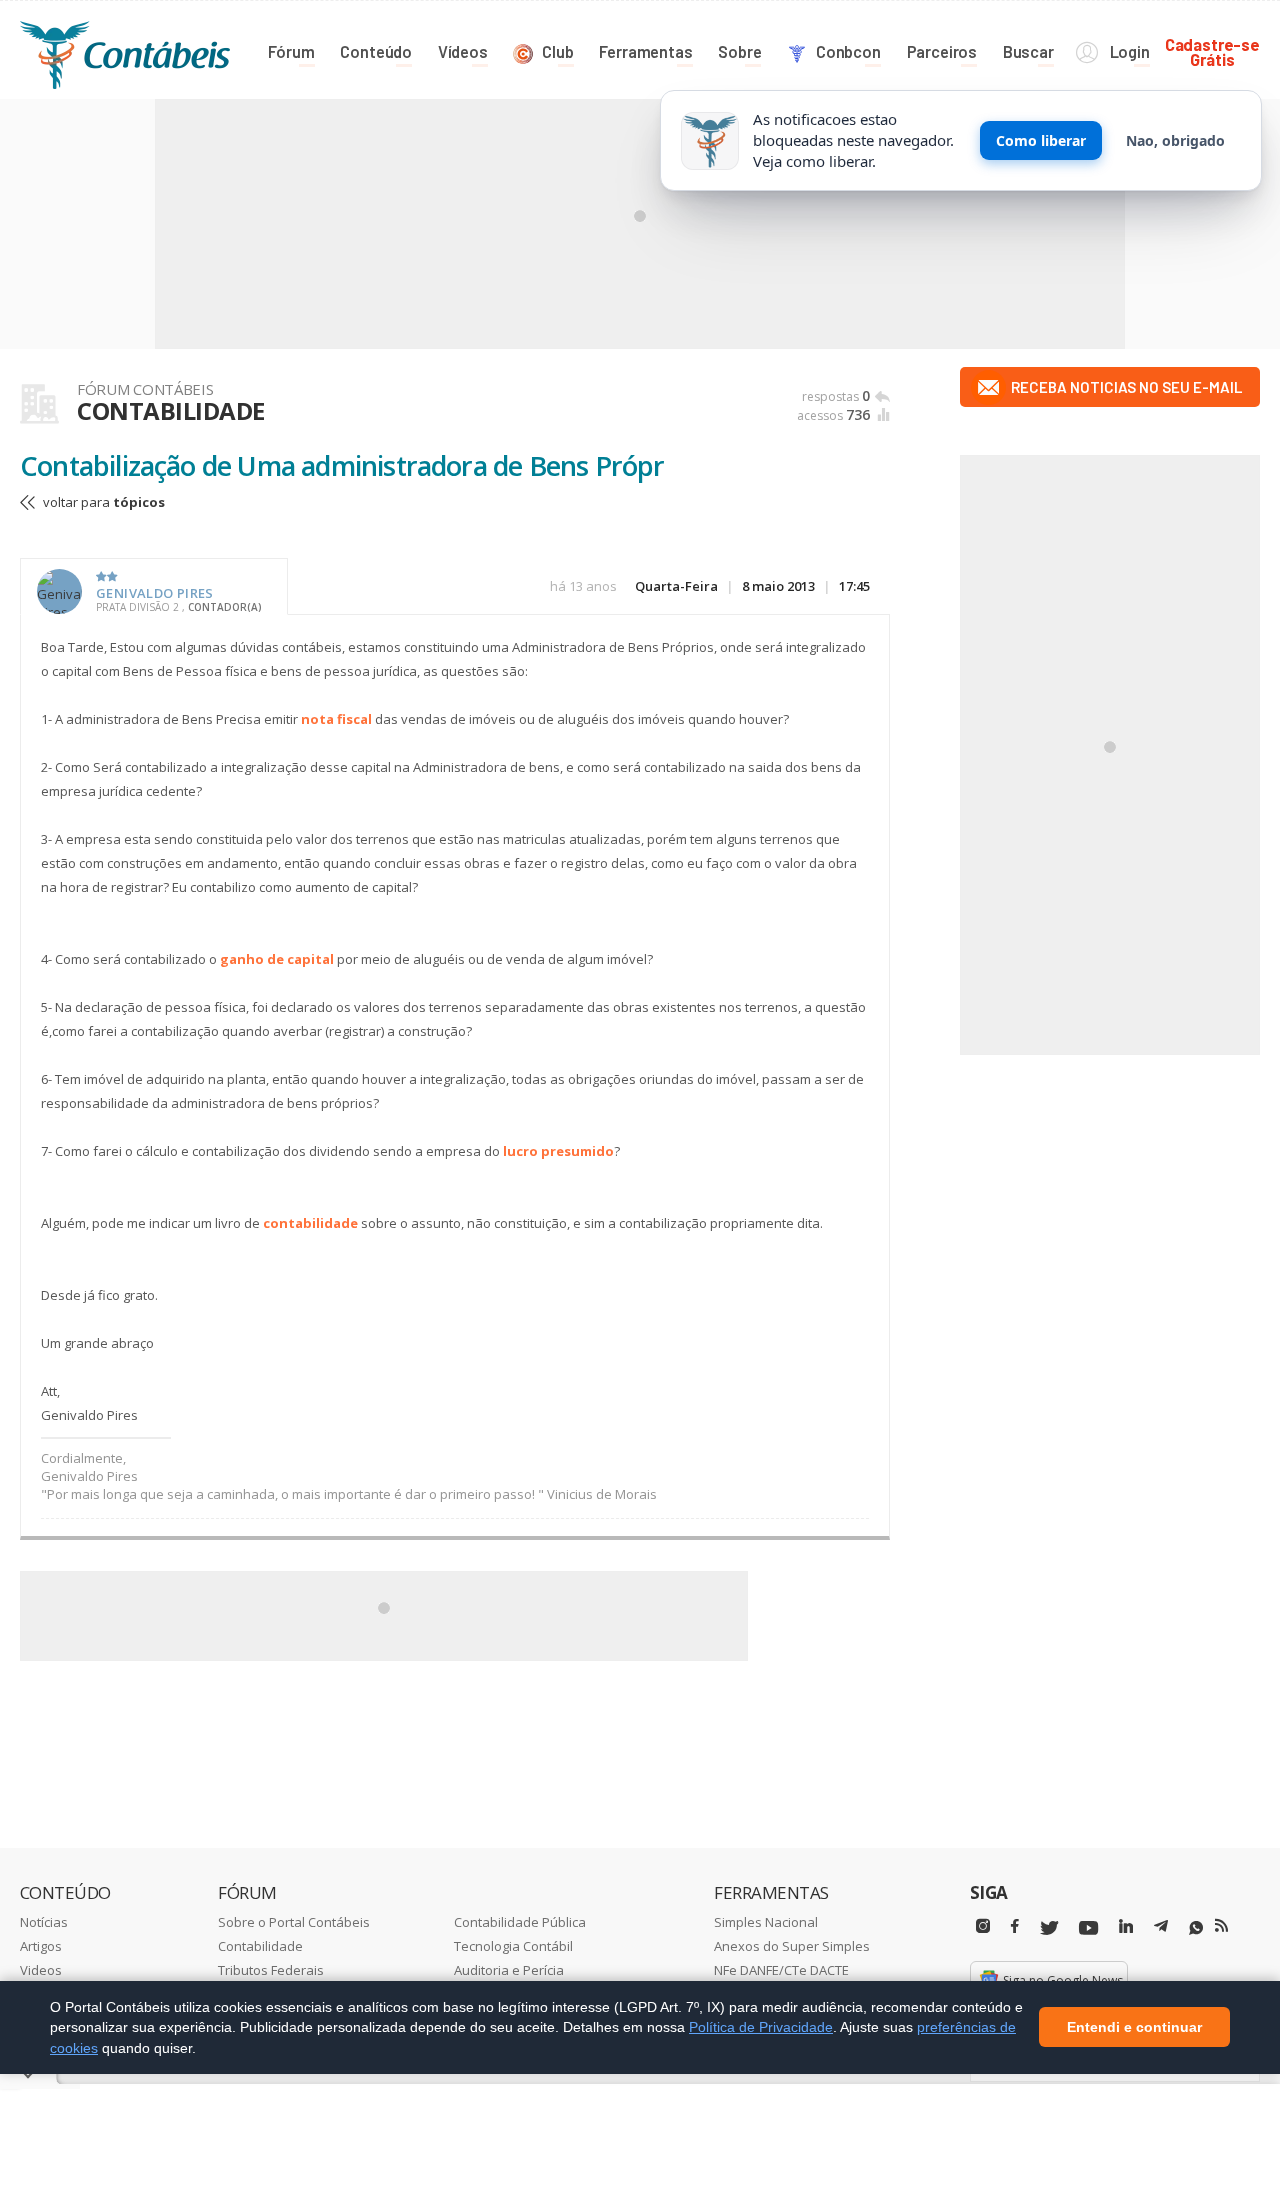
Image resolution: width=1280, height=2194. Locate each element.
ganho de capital (277, 959)
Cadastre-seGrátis (1212, 51)
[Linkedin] (1126, 1926)
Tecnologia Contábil (513, 1946)
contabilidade (310, 1223)
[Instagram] (983, 1926)
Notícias (44, 1922)
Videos (41, 1970)
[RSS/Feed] (1221, 1926)
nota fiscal (336, 719)
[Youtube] (1088, 1928)
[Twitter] (1049, 1928)
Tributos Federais (271, 1970)
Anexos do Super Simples (792, 1946)
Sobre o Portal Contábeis (294, 1922)
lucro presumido (558, 1151)
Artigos (41, 1946)
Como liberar (1041, 140)
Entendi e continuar (1134, 2028)
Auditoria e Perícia (509, 1970)
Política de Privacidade (761, 2027)
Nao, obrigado (1175, 140)
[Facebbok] (1015, 1926)
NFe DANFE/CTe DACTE (781, 1970)
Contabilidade (260, 1946)
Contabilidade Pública (520, 1922)
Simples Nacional (766, 1922)
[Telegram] (1161, 1929)
